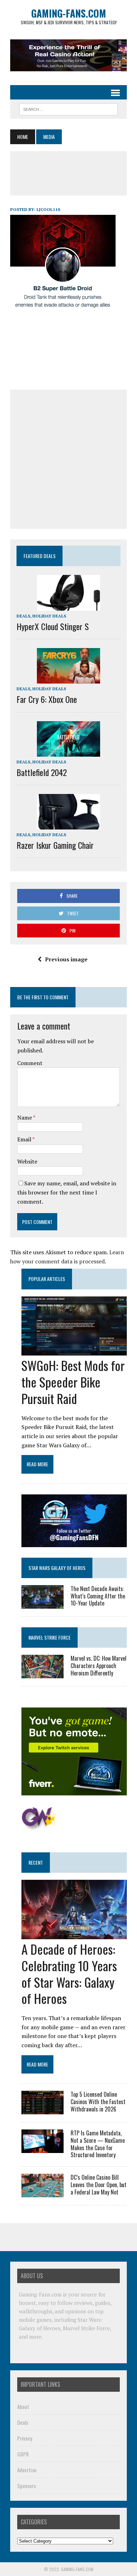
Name (25, 1117)
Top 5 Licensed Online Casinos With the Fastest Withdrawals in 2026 (98, 2102)
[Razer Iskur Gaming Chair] (68, 825)
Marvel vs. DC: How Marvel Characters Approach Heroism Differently (99, 1666)
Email (25, 1139)
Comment (30, 1063)
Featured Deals (40, 556)
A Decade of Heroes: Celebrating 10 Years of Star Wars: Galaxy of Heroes (69, 1973)
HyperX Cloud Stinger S (53, 626)
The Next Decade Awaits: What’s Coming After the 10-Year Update (98, 1596)
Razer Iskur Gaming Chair (55, 845)
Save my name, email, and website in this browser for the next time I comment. (67, 1192)
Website (27, 1161)
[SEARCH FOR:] (68, 108)
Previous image (66, 959)
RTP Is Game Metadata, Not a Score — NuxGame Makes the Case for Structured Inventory (98, 2144)
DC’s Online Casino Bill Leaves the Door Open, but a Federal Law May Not (99, 2185)
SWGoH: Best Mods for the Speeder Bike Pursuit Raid (73, 1382)
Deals (23, 616)
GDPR (23, 2454)
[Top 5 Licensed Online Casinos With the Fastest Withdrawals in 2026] (43, 2109)
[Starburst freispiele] (39, 1826)
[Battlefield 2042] (68, 752)
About (23, 2407)
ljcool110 (48, 209)
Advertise (27, 2470)
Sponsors (27, 2486)
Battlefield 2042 (42, 772)
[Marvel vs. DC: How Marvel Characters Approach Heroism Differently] (43, 1673)
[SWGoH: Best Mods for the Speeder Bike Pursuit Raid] (74, 1351)
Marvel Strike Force (50, 1637)
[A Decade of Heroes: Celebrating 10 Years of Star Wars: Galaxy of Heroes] (74, 1934)
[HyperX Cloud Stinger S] (68, 606)
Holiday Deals (49, 616)
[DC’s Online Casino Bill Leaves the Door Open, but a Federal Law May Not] (43, 2193)
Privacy (25, 2438)
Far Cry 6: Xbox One (47, 699)
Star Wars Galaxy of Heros (57, 1568)
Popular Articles (47, 1279)
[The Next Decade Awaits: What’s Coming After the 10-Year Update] (43, 1604)
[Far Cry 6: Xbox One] (68, 679)
